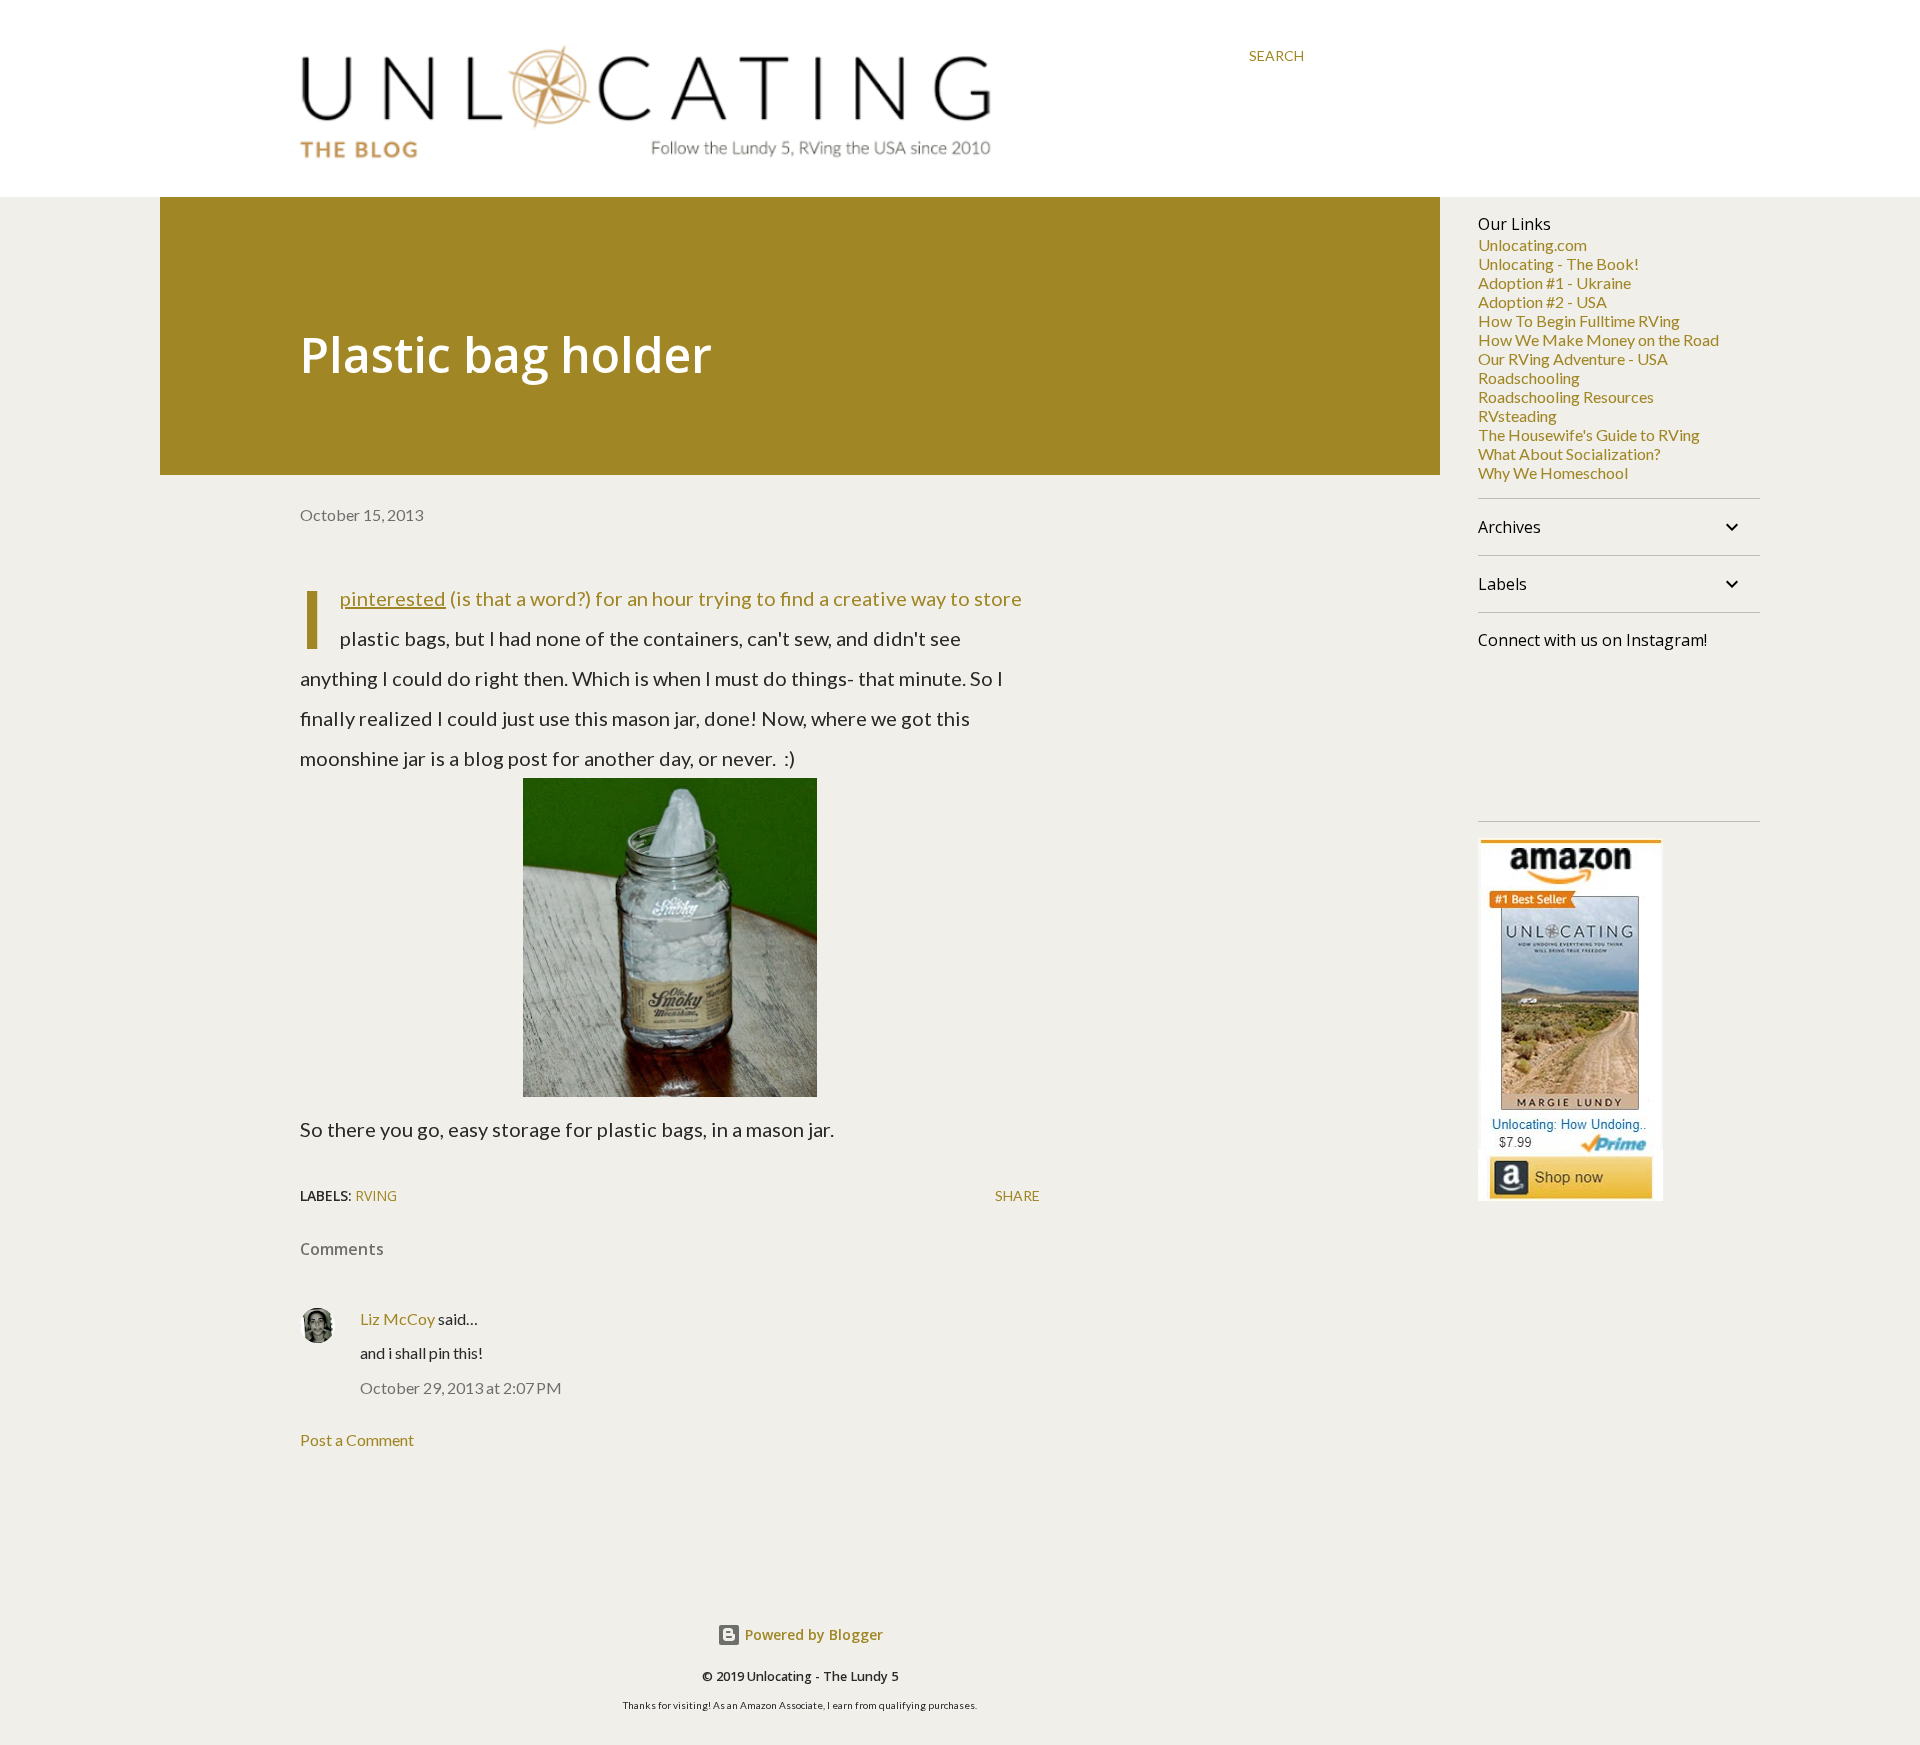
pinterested (393, 598)
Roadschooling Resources (1566, 396)
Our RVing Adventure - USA (1573, 358)
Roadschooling (1529, 377)
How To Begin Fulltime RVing (1579, 320)
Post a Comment (357, 1439)
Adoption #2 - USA (1542, 301)
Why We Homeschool (1553, 472)
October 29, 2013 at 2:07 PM (461, 1387)
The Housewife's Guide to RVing (1589, 434)
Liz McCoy (397, 1318)
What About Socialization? (1569, 453)
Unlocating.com (1532, 244)
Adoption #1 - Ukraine (1554, 282)
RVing (376, 1195)
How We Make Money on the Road (1598, 339)
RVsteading (1517, 415)
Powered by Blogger (812, 1634)
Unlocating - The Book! (1558, 263)
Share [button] (1017, 1195)
